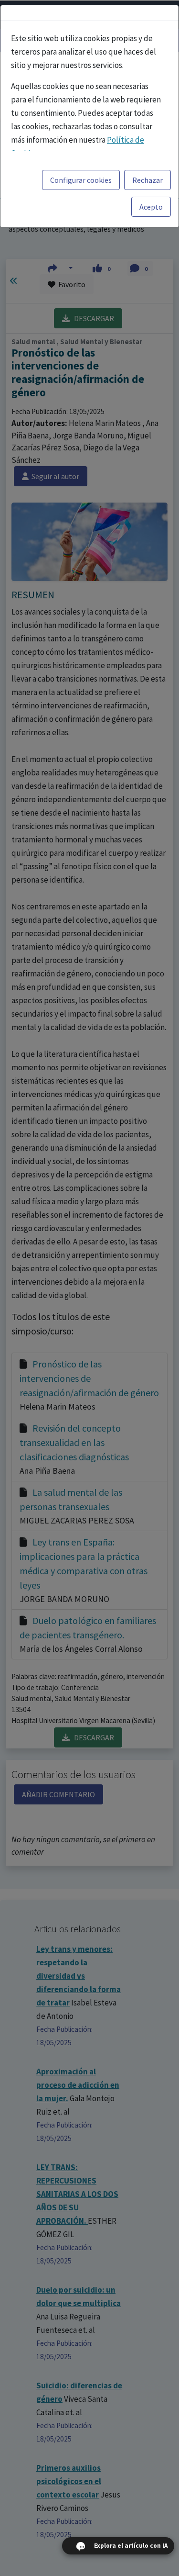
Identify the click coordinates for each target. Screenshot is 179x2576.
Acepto (151, 207)
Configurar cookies (81, 180)
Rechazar (147, 180)
